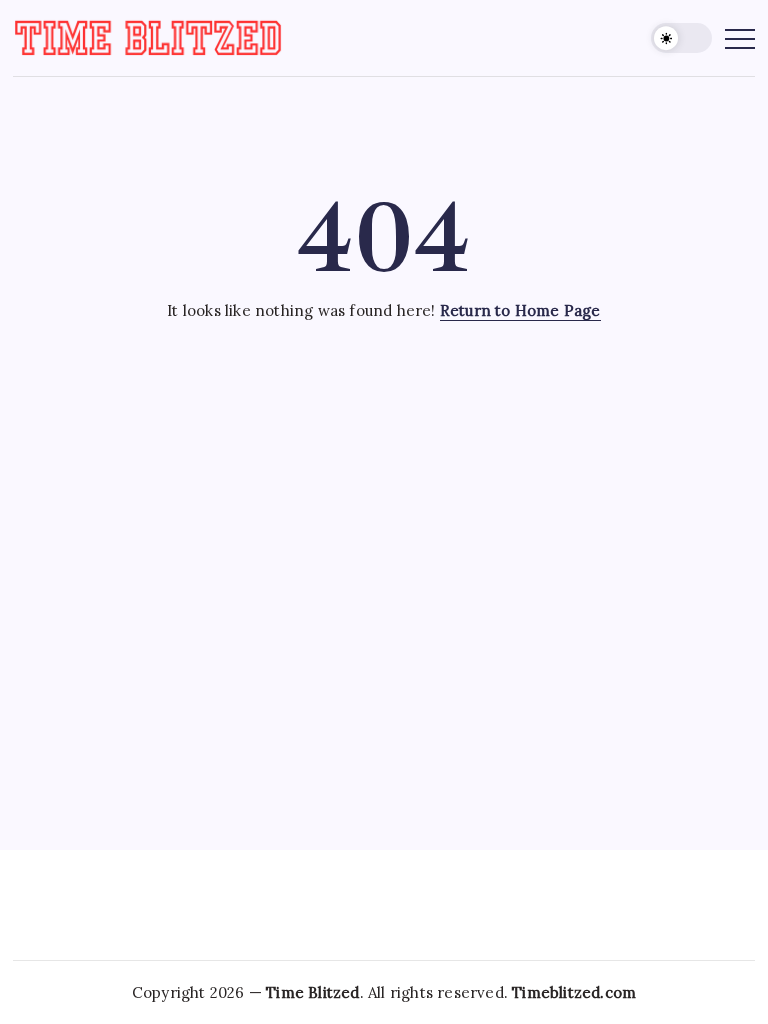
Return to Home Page (520, 310)
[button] (681, 38)
